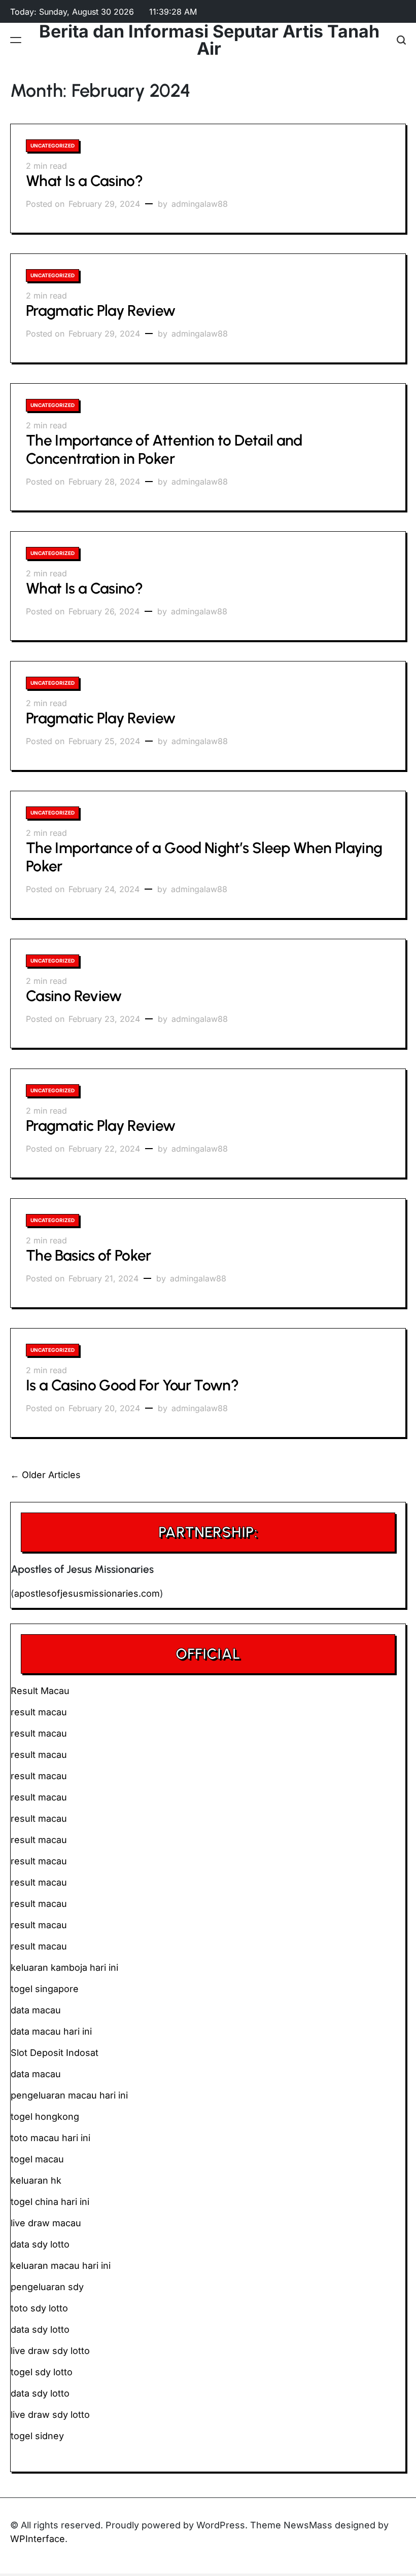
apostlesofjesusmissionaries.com (87, 1593)
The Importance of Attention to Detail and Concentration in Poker (164, 449)
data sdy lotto (40, 2393)
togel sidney (37, 2436)
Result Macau (40, 1691)
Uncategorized (53, 145)
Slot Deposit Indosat (55, 2053)
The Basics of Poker (89, 1255)
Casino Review (74, 996)
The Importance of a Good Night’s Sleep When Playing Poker (204, 857)
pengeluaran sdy (47, 2287)
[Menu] (16, 40)
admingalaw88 (200, 204)
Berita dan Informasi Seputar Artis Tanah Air (209, 40)
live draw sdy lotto (50, 2415)
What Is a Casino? (84, 181)
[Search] (401, 40)
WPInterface (38, 2539)
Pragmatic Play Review (101, 310)
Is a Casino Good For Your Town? (132, 1385)
